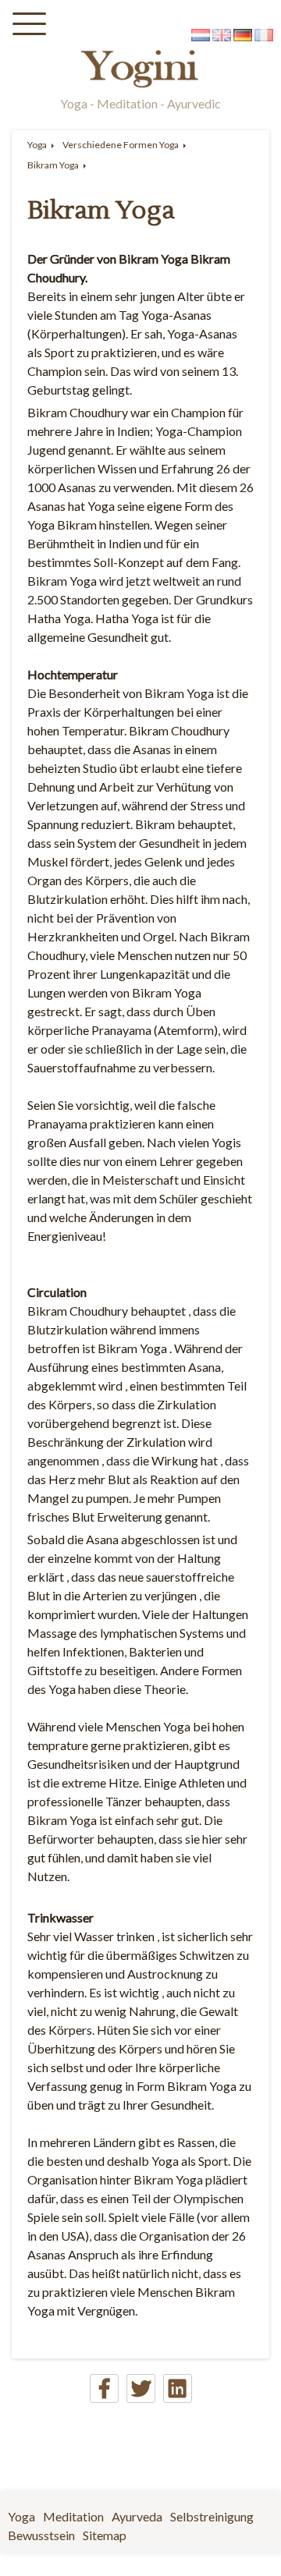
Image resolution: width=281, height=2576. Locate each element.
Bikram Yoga (53, 165)
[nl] (201, 36)
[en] (222, 36)
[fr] (264, 36)
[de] (243, 36)
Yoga (37, 145)
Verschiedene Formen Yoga (121, 145)
